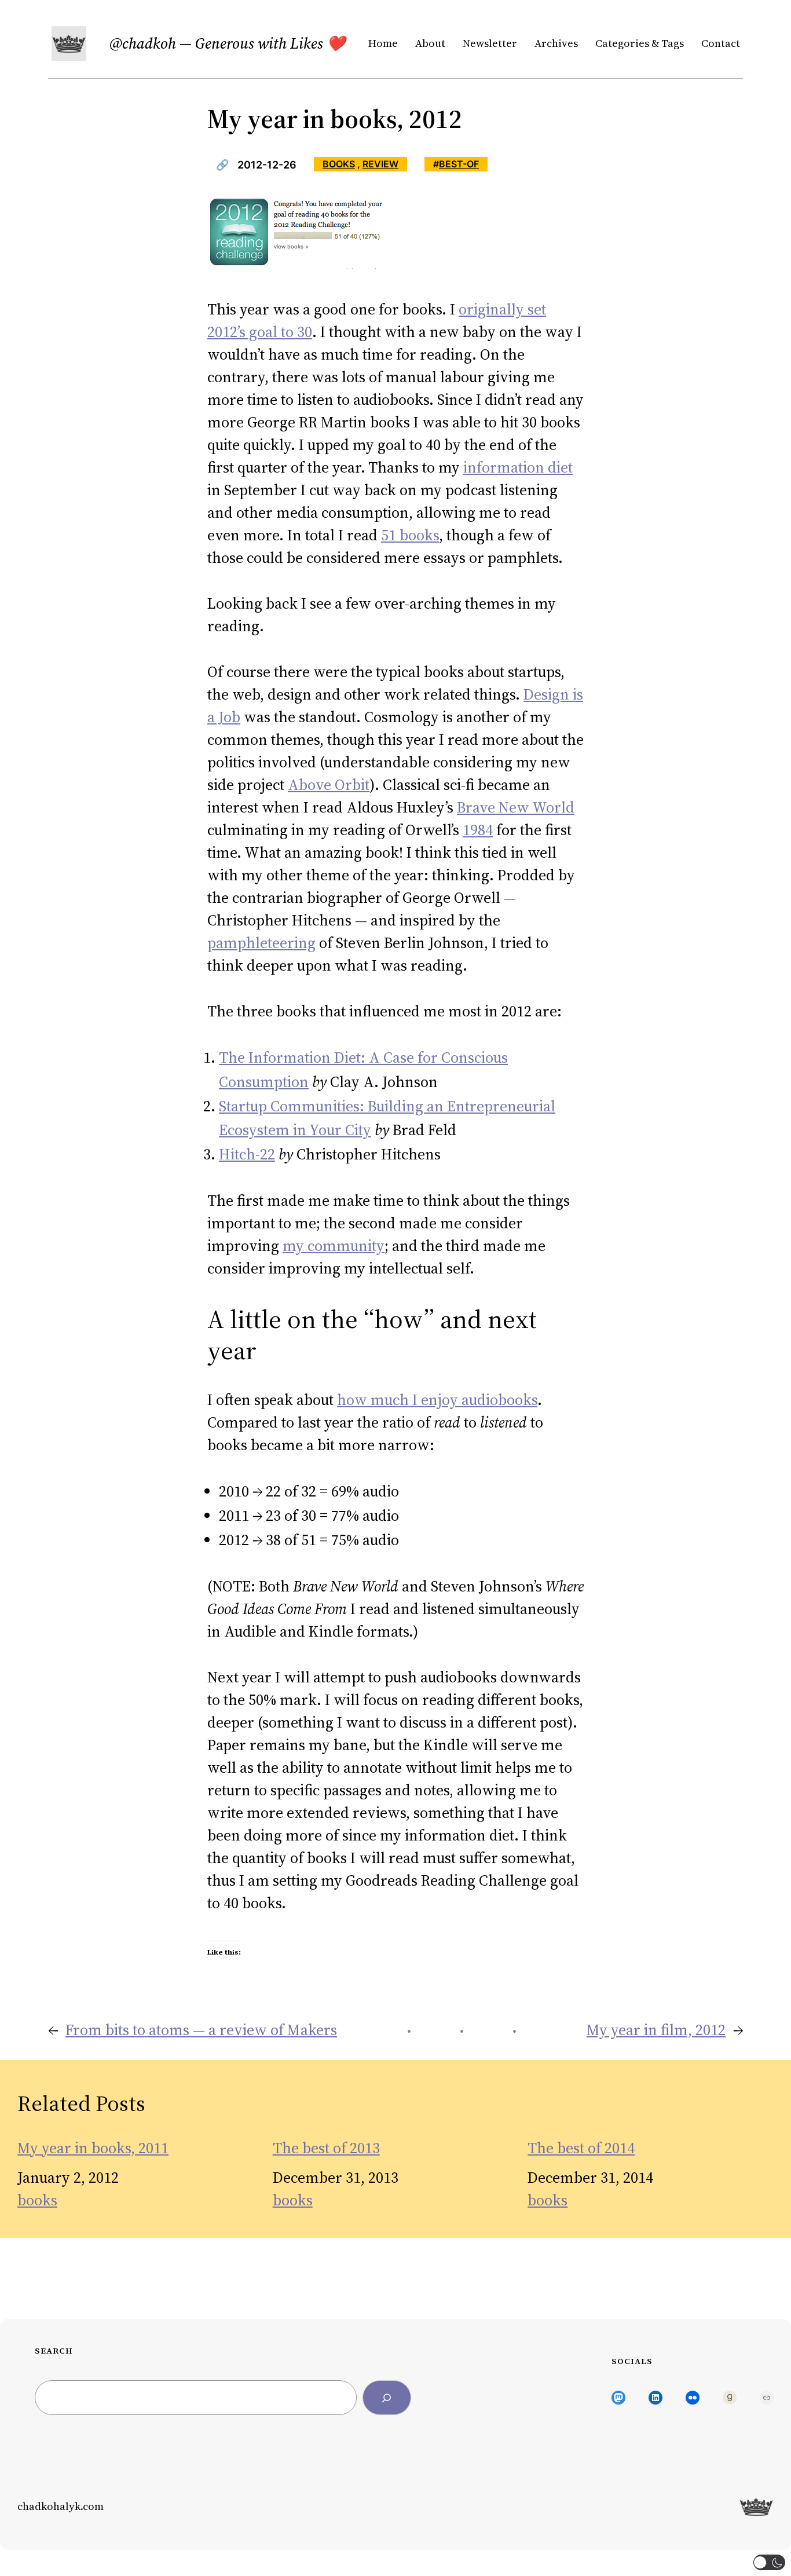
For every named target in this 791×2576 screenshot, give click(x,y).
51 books (410, 535)
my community (334, 1246)
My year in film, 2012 (656, 2030)
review (380, 164)
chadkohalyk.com (61, 2506)
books (339, 164)
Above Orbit (329, 785)
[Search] (387, 2398)
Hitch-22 (247, 1154)
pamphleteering (261, 943)
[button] (769, 2562)
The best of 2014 (581, 2148)
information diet (518, 467)
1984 (478, 830)
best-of (459, 164)
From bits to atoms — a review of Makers (201, 2030)
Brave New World (516, 807)
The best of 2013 (326, 2148)
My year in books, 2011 (93, 2148)
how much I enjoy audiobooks (437, 1400)
